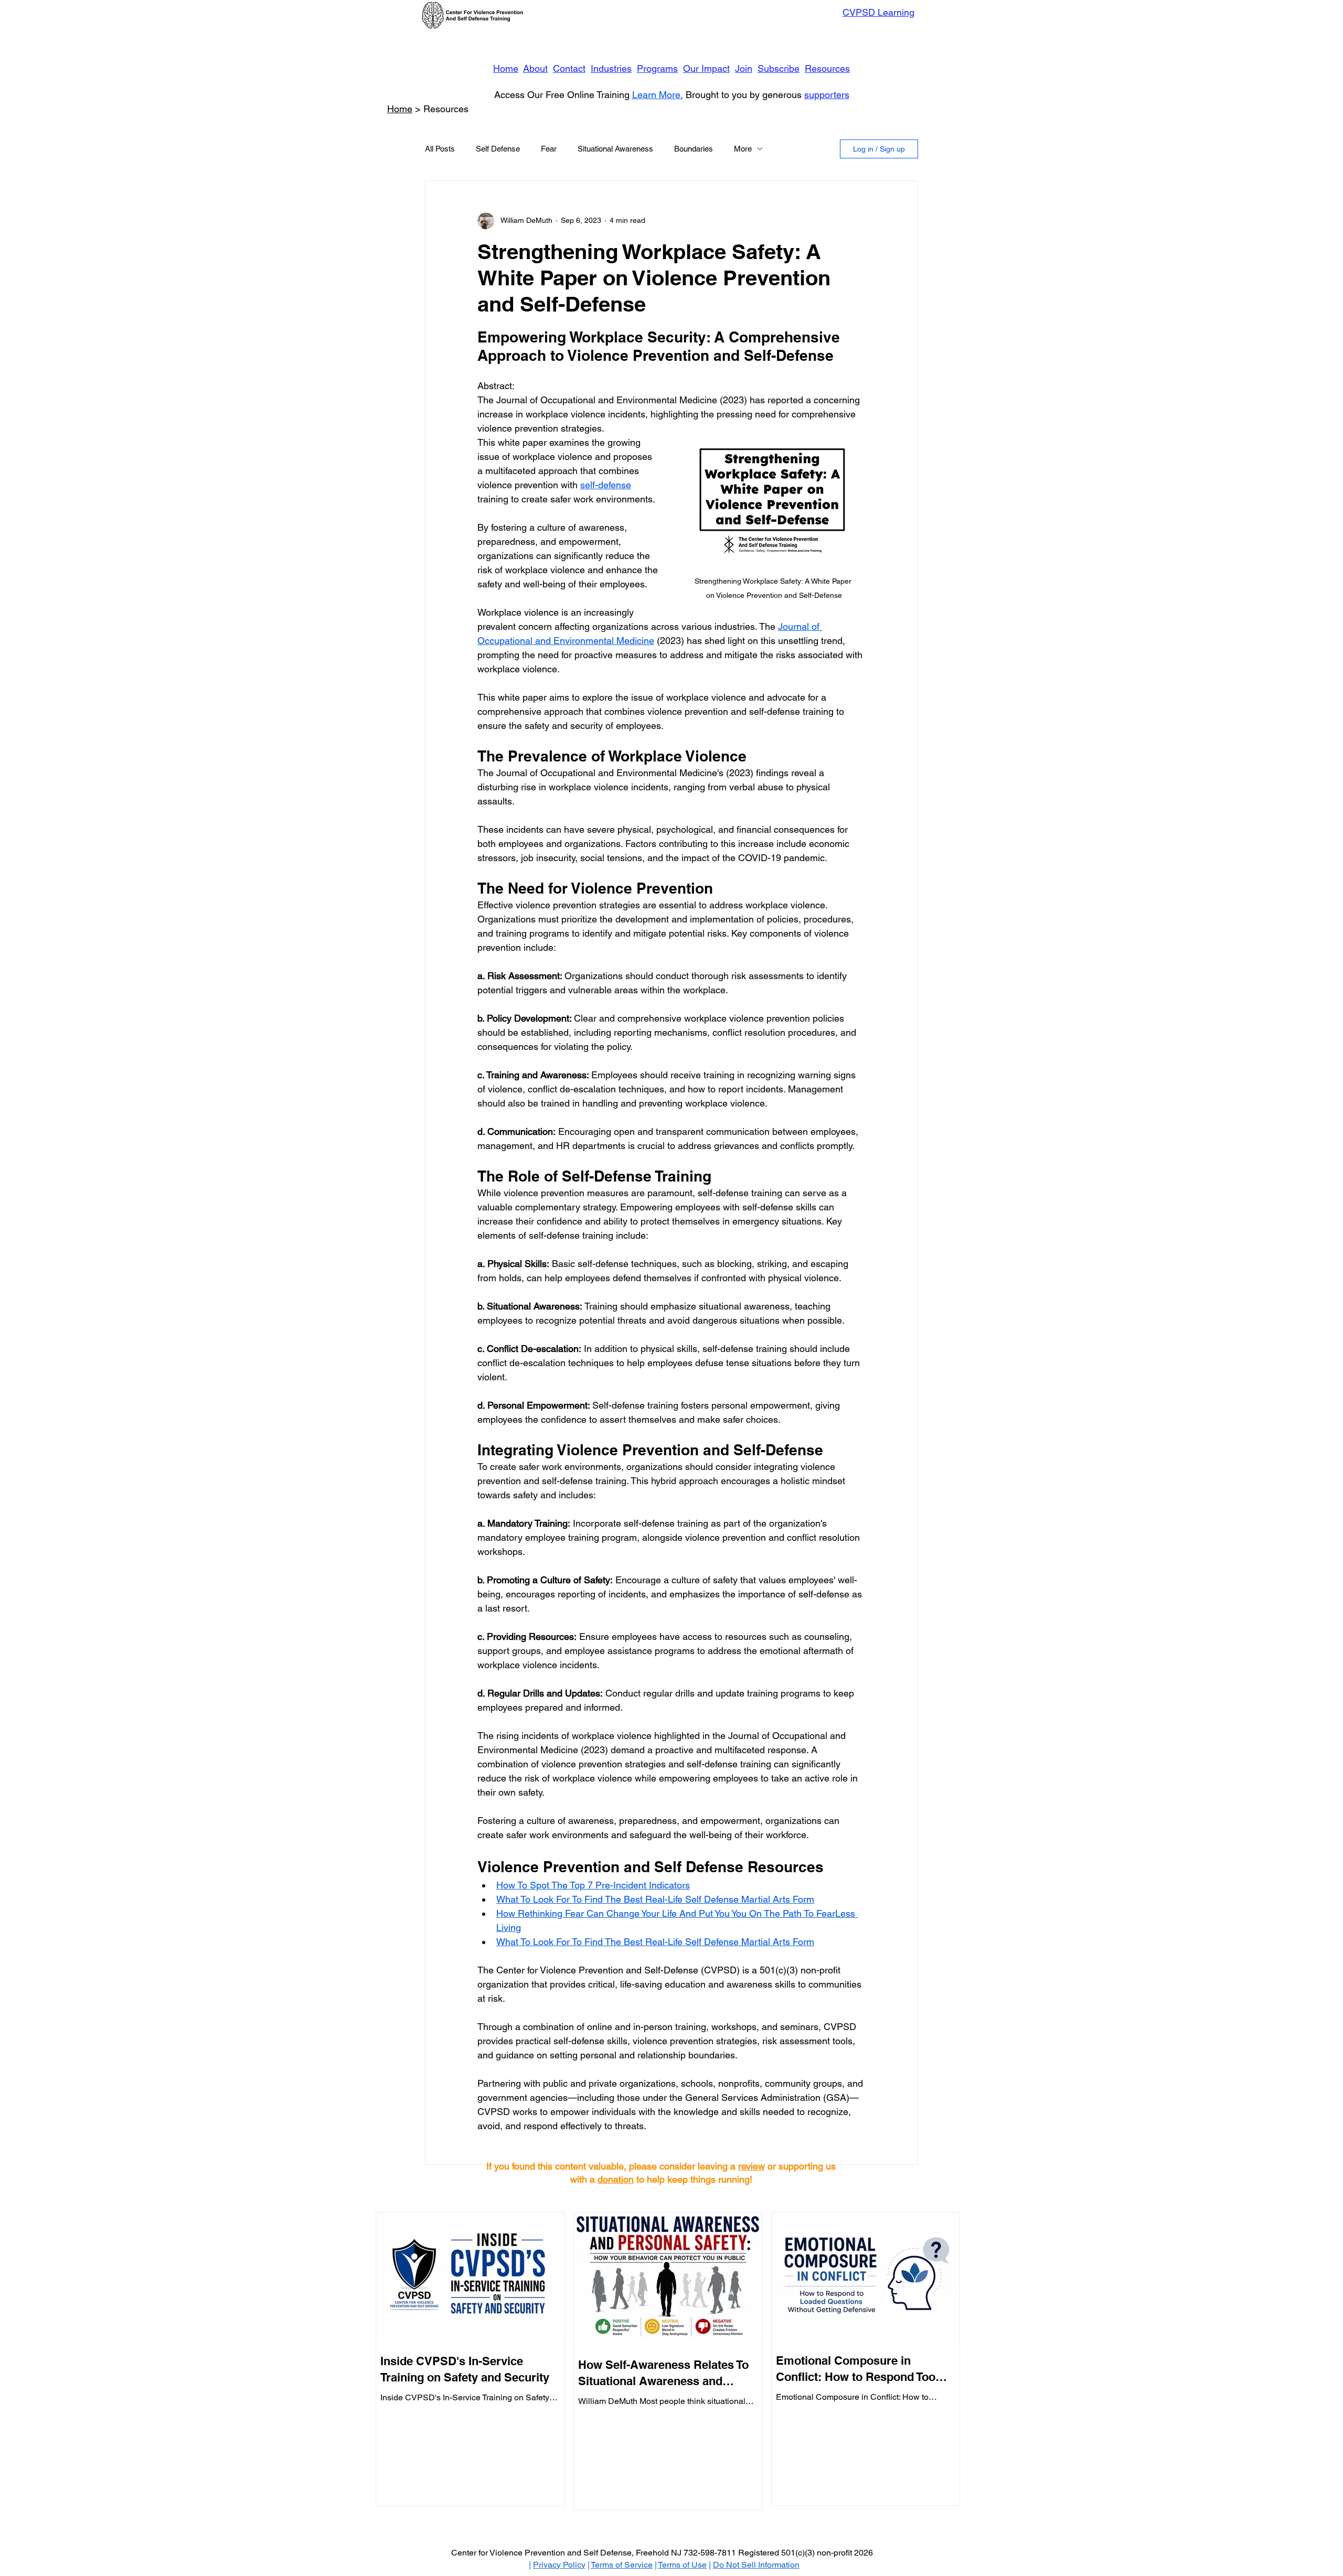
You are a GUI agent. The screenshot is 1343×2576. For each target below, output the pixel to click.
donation (616, 2179)
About (535, 68)
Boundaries (694, 149)
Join (744, 68)
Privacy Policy (559, 2565)
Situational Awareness (615, 149)
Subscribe (779, 68)
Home (506, 68)
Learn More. (658, 95)
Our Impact (706, 68)
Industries (611, 68)
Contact (569, 68)
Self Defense (498, 149)
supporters (827, 95)
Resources (827, 68)
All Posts (440, 149)
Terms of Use (682, 2565)
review (752, 2166)
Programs (657, 68)
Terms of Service (622, 2565)
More (743, 149)
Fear (549, 149)
